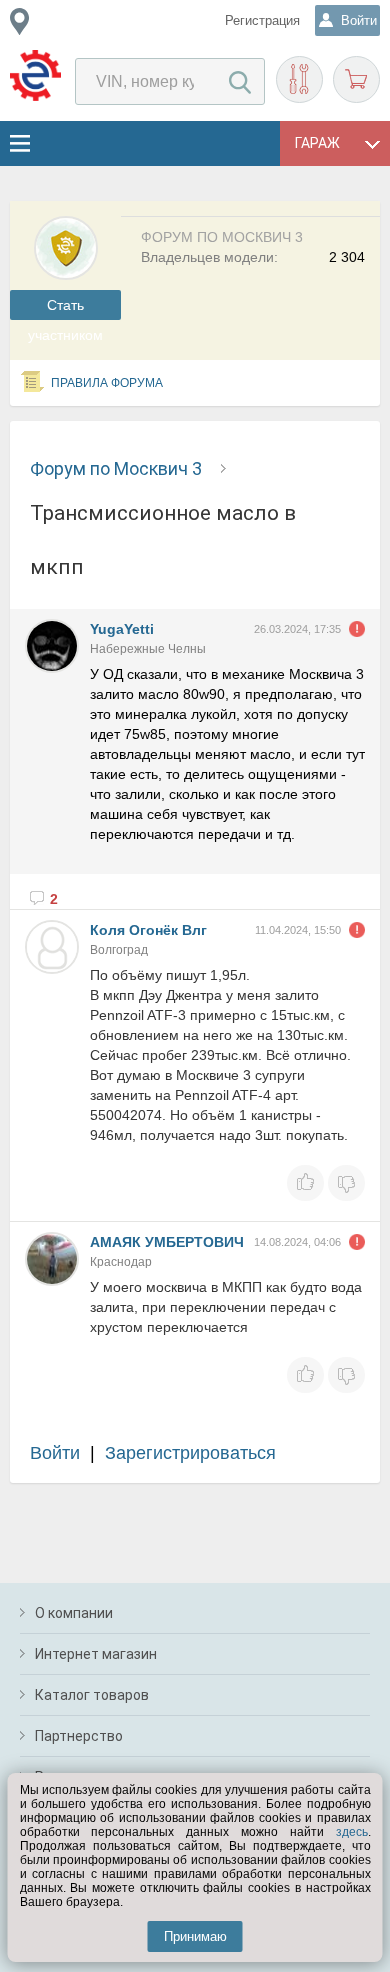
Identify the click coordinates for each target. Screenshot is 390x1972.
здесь (352, 1832)
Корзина (356, 79)
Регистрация (262, 20)
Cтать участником (65, 308)
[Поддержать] (305, 1183)
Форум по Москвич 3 (116, 468)
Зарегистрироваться (190, 1453)
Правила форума (107, 383)
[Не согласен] (346, 1183)
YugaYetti (122, 629)
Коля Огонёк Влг (148, 930)
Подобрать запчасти (299, 79)
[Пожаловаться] (357, 629)
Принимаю (195, 1936)
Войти (55, 1453)
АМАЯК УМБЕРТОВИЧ (167, 1242)
